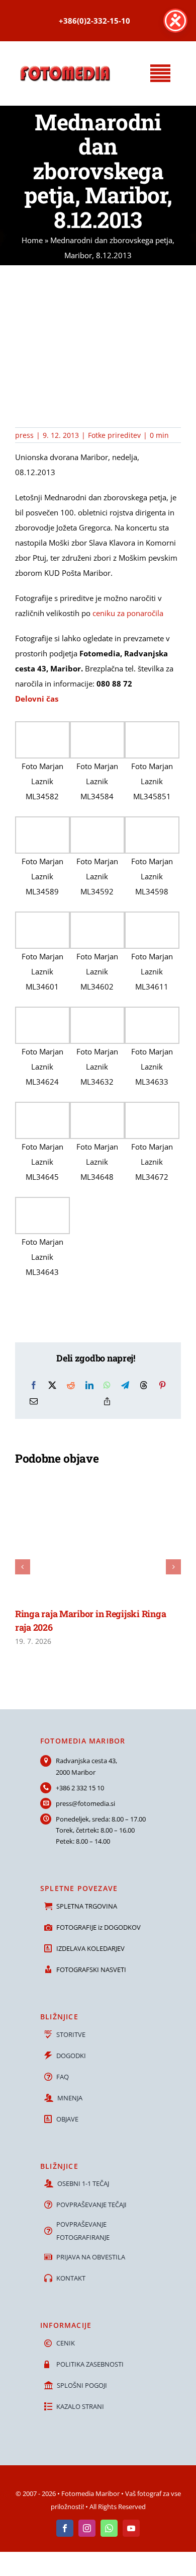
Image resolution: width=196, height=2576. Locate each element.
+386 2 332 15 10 (80, 1788)
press (24, 435)
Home (32, 240)
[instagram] (87, 2528)
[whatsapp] (109, 2528)
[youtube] (131, 2528)
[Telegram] (125, 1385)
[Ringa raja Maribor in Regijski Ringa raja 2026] (98, 1479)
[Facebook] (34, 1385)
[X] (52, 1385)
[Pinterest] (162, 1385)
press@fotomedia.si (85, 1803)
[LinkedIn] (89, 1385)
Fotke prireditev (114, 435)
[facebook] (65, 2528)
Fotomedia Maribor (90, 2493)
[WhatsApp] (107, 1385)
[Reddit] (71, 1385)
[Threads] (144, 1385)
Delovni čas (37, 699)
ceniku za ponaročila (128, 613)
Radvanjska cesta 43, (86, 1761)
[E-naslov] (34, 1401)
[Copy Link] (107, 1401)
